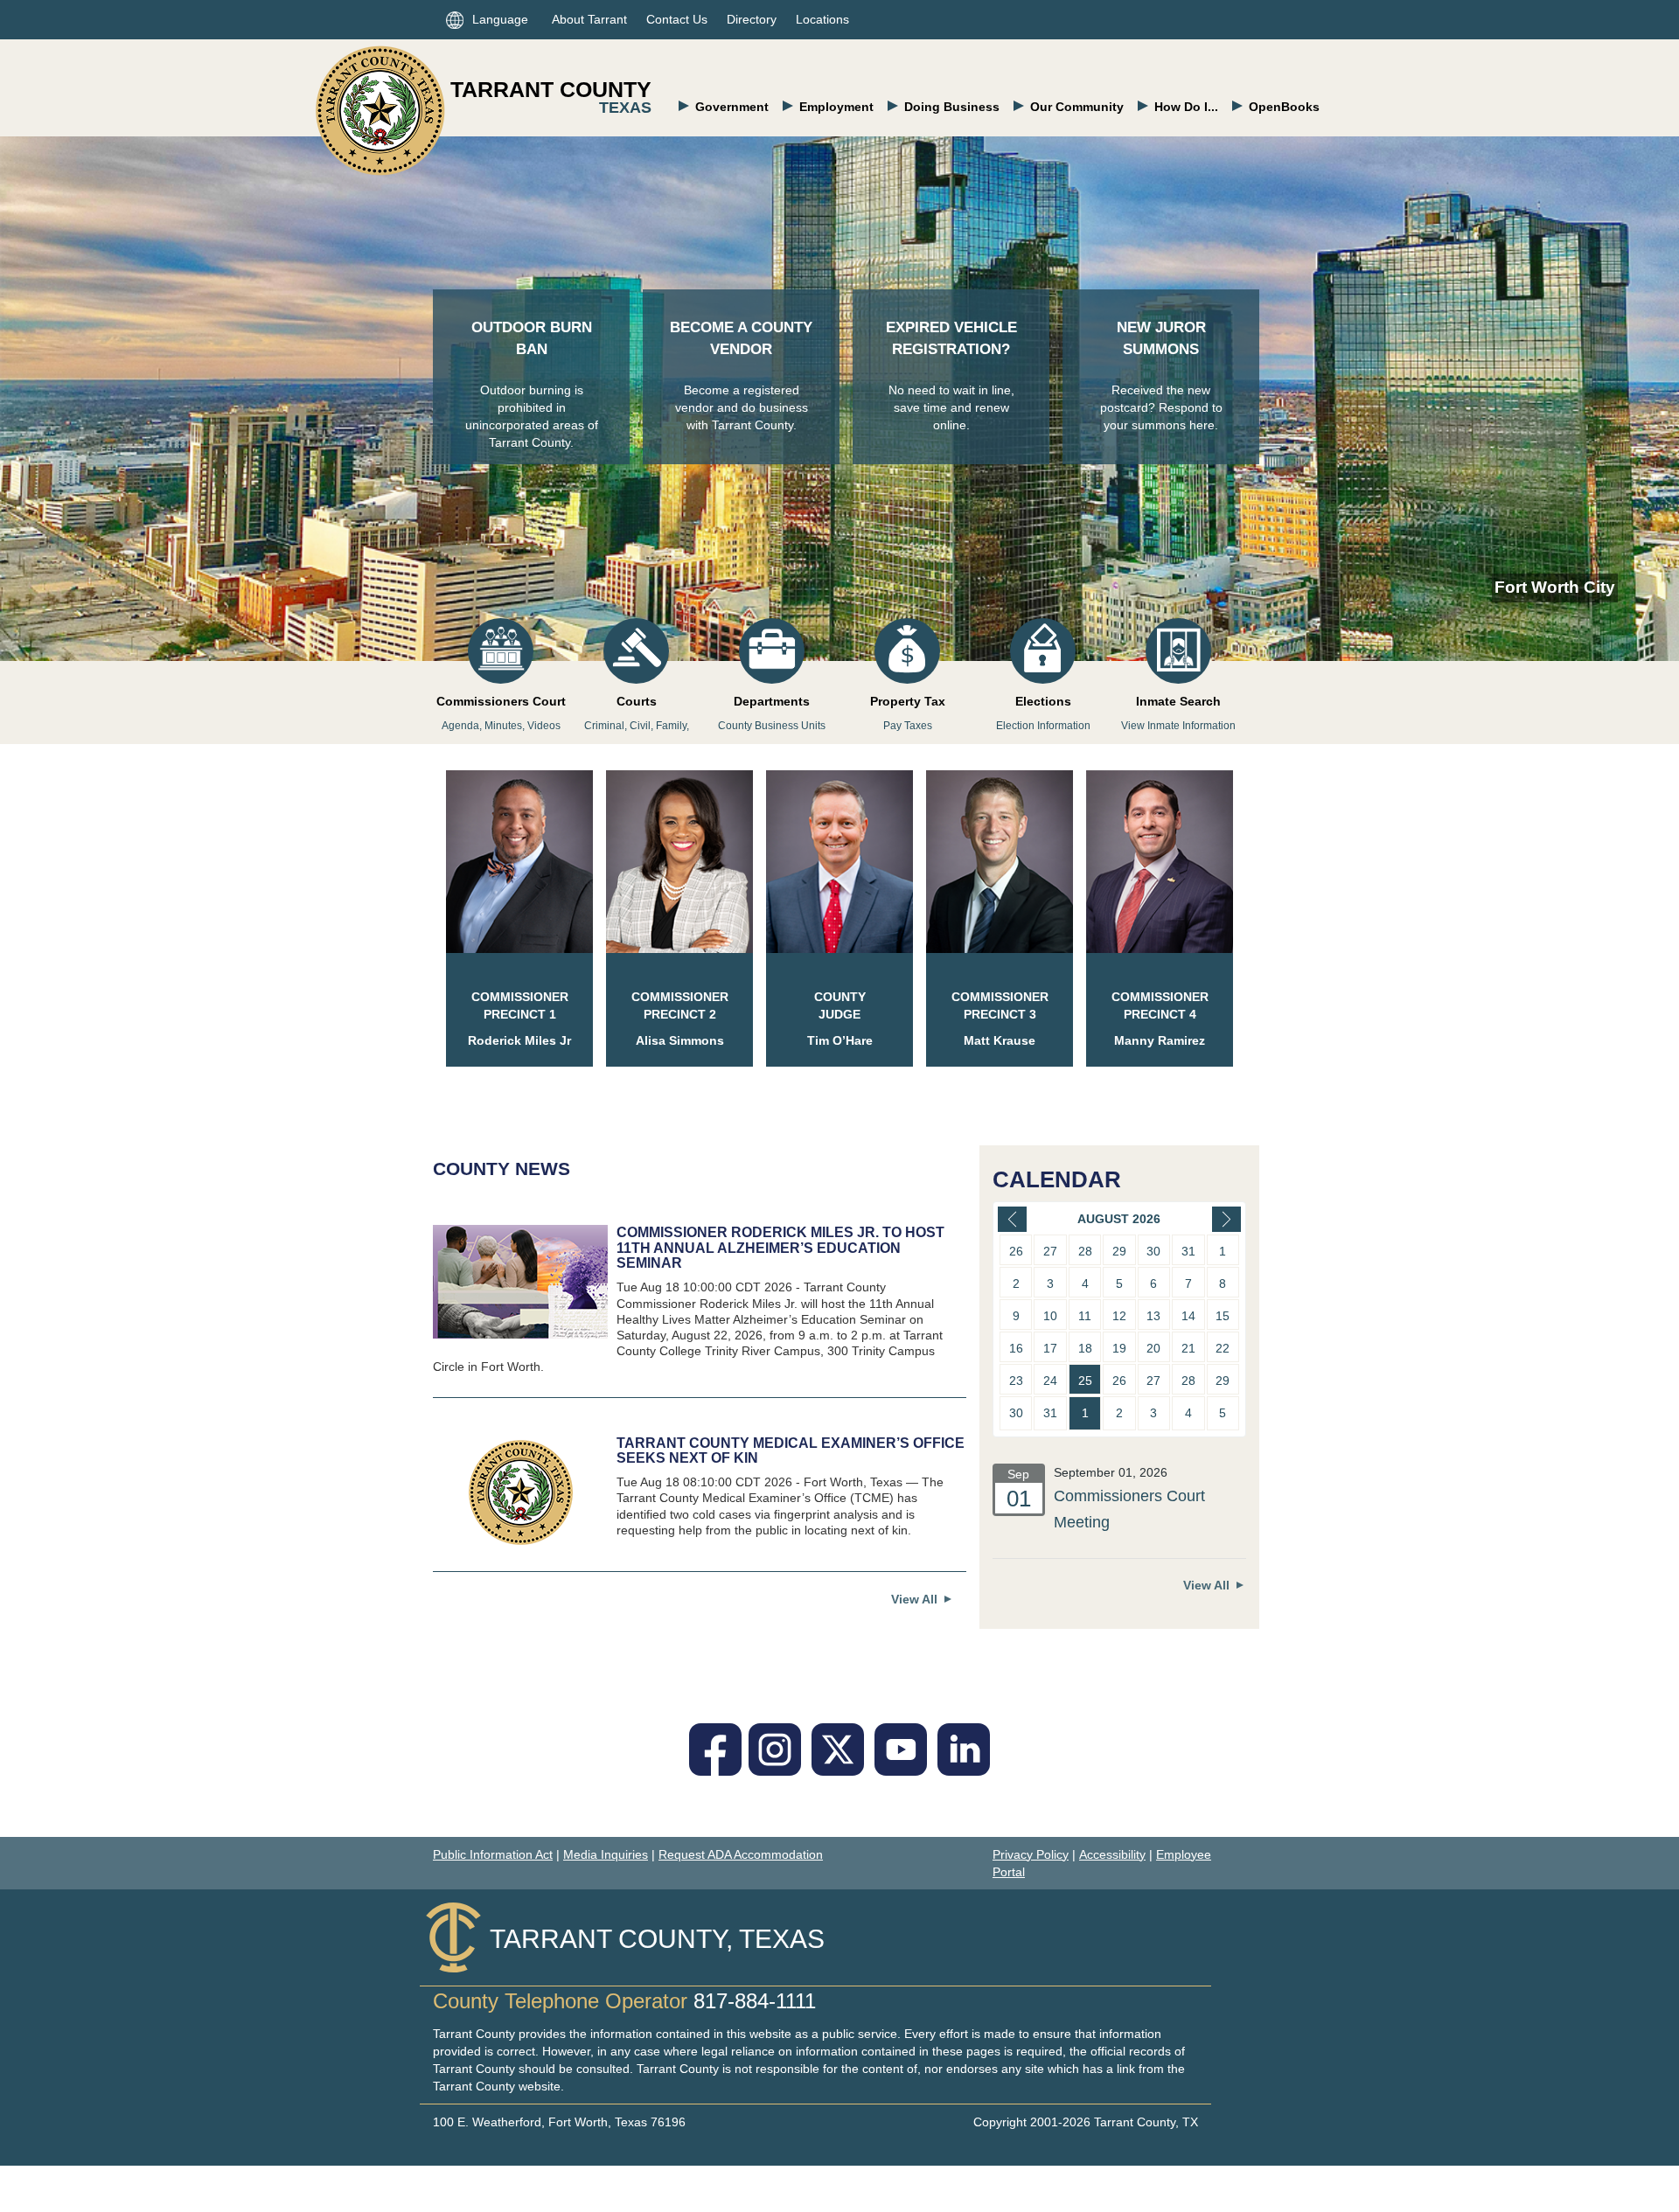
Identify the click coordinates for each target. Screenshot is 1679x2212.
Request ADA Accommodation (741, 1854)
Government (732, 107)
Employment (836, 107)
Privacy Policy (1031, 1854)
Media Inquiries (606, 1854)
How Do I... (1186, 107)
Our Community (1077, 107)
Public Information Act (493, 1854)
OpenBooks (1284, 107)
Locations (822, 19)
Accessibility (1112, 1854)
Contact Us (677, 19)
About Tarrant (589, 19)
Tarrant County (551, 89)
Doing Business (952, 107)
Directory (752, 19)
